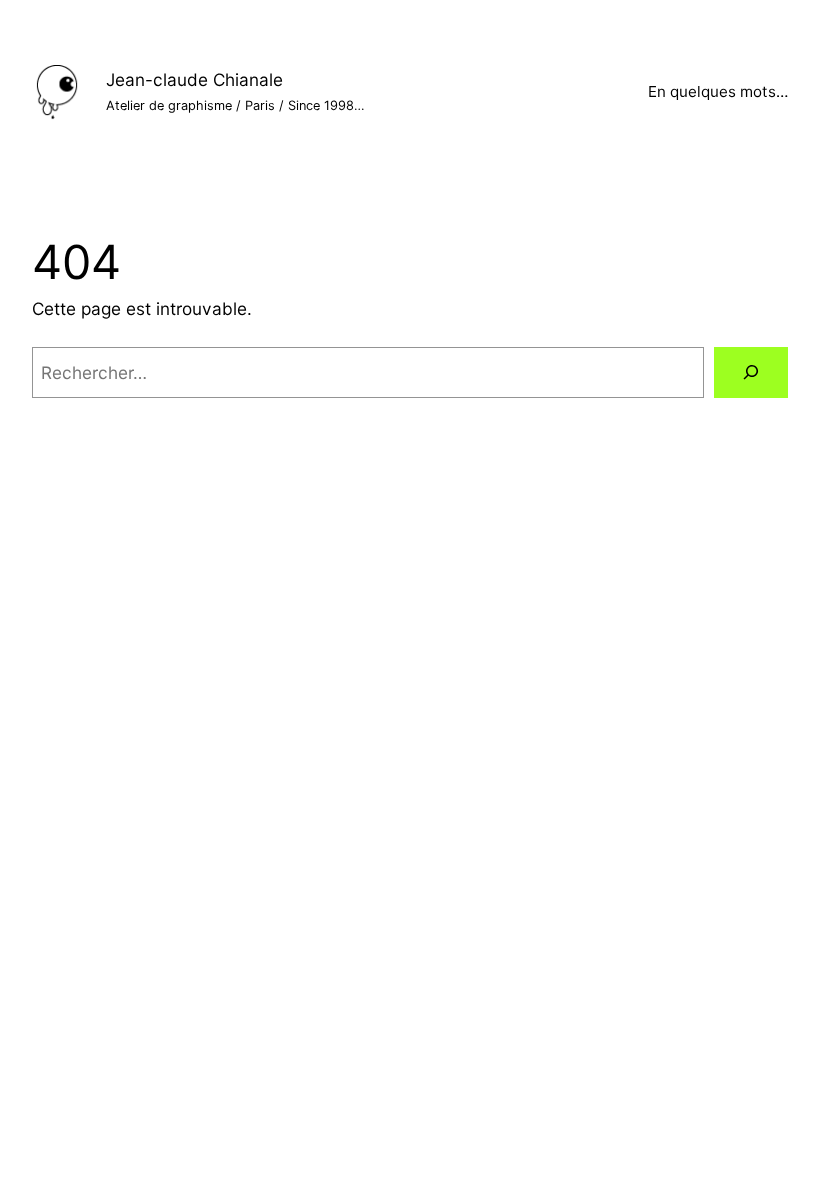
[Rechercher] (751, 372)
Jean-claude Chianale (194, 79)
